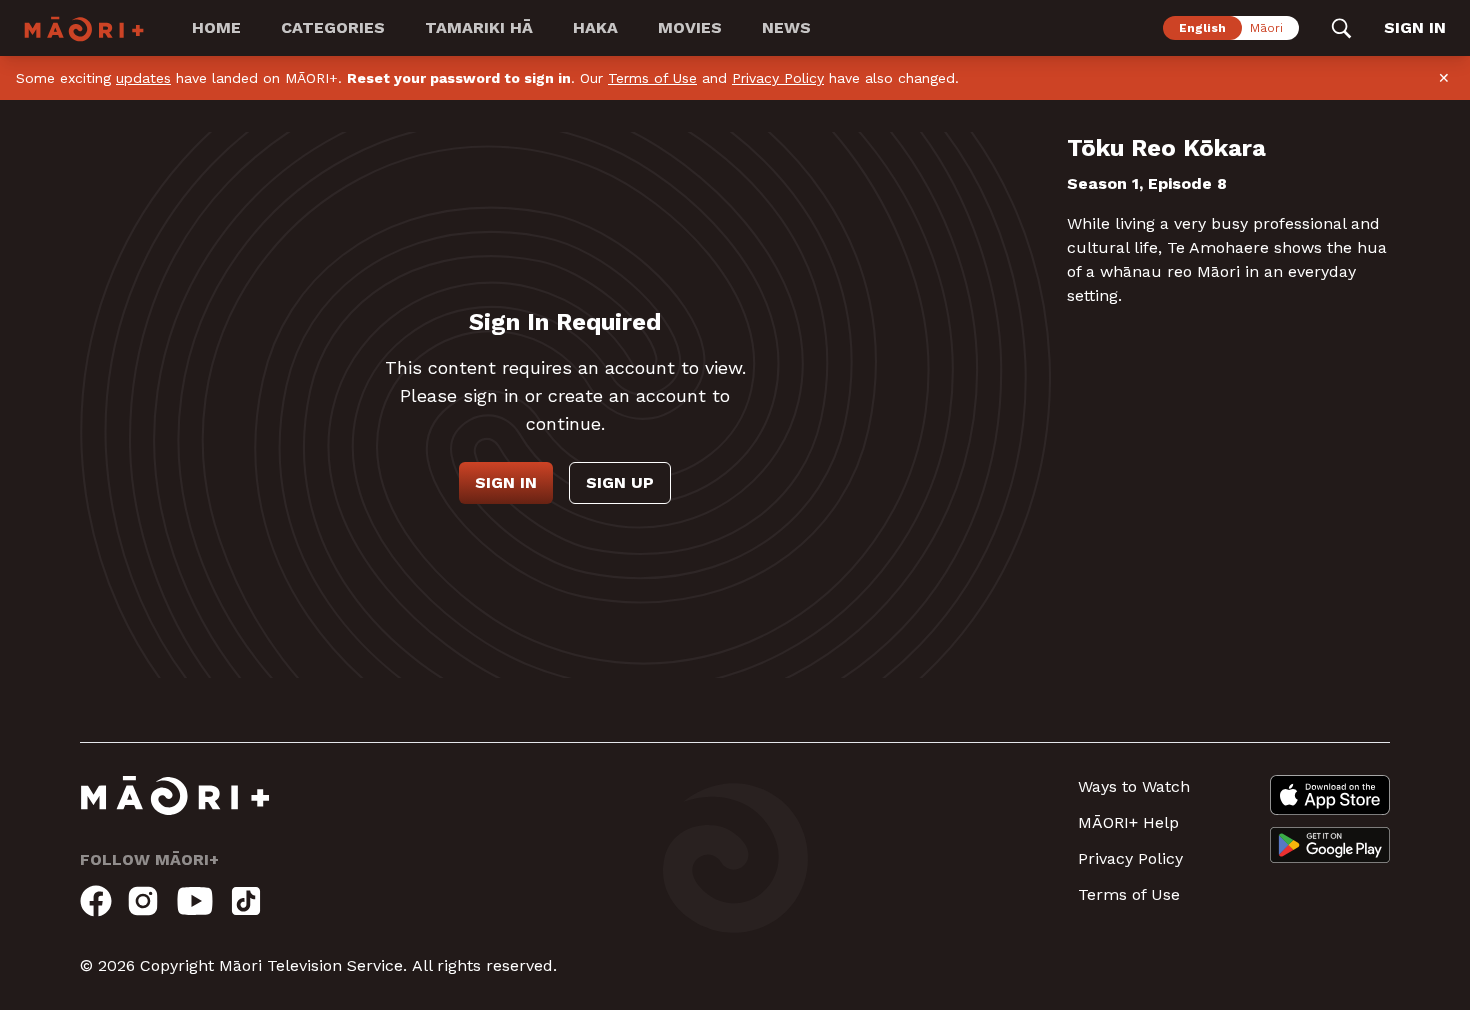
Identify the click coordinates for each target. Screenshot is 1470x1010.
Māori (1266, 28)
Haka (595, 27)
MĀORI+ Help (1128, 822)
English (1202, 28)
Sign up (620, 482)
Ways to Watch (1134, 786)
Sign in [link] (1415, 27)
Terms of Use (652, 78)
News (786, 27)
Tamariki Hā (479, 27)
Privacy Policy (778, 78)
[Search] (1341, 28)
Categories (333, 27)
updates (143, 78)
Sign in (506, 482)
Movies (690, 27)
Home (216, 27)
